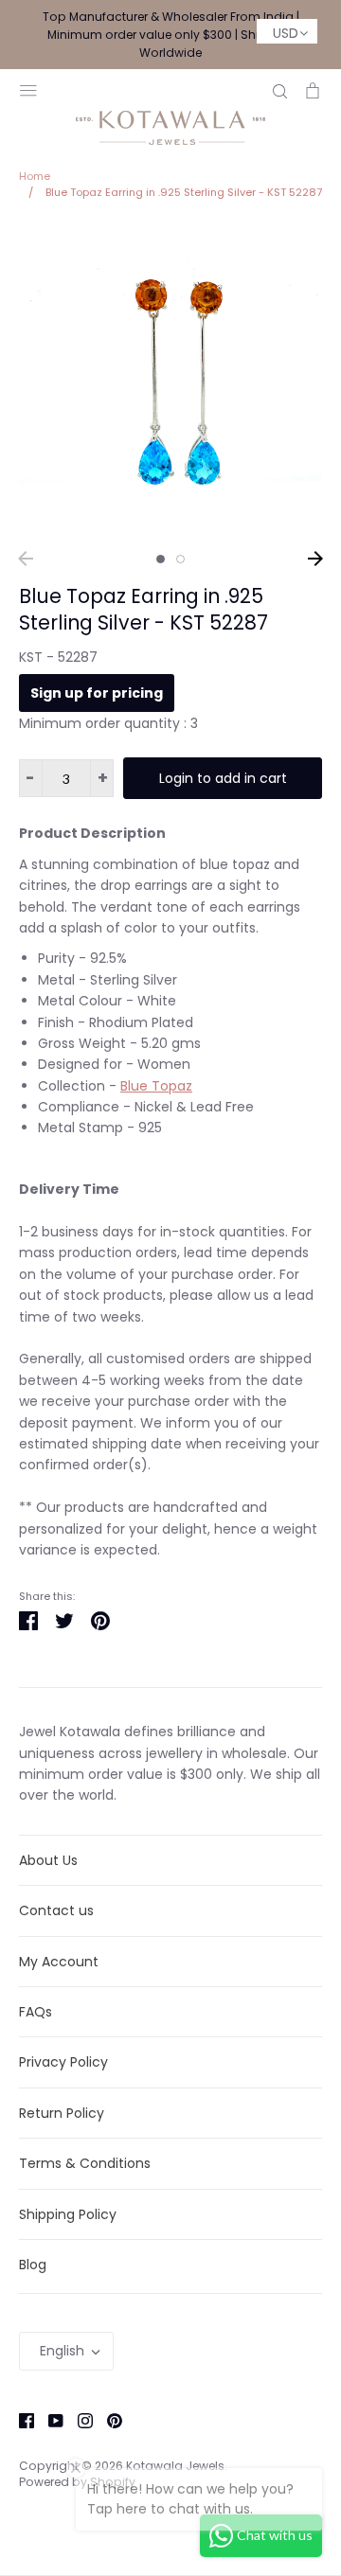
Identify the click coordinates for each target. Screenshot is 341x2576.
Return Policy (62, 2113)
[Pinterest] (108, 2419)
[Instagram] (78, 2419)
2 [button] (180, 559)
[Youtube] (49, 2419)
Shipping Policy (68, 2214)
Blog (33, 2265)
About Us (48, 1860)
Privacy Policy (63, 2062)
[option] (170, 382)
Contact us (56, 1910)
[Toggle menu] (28, 89)
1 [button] (161, 559)
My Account (59, 1962)
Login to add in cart (223, 778)
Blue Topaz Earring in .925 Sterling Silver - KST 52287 (144, 610)
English (62, 2351)
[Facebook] (19, 2419)
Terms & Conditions (85, 2163)
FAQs (36, 2012)
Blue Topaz (156, 1086)
